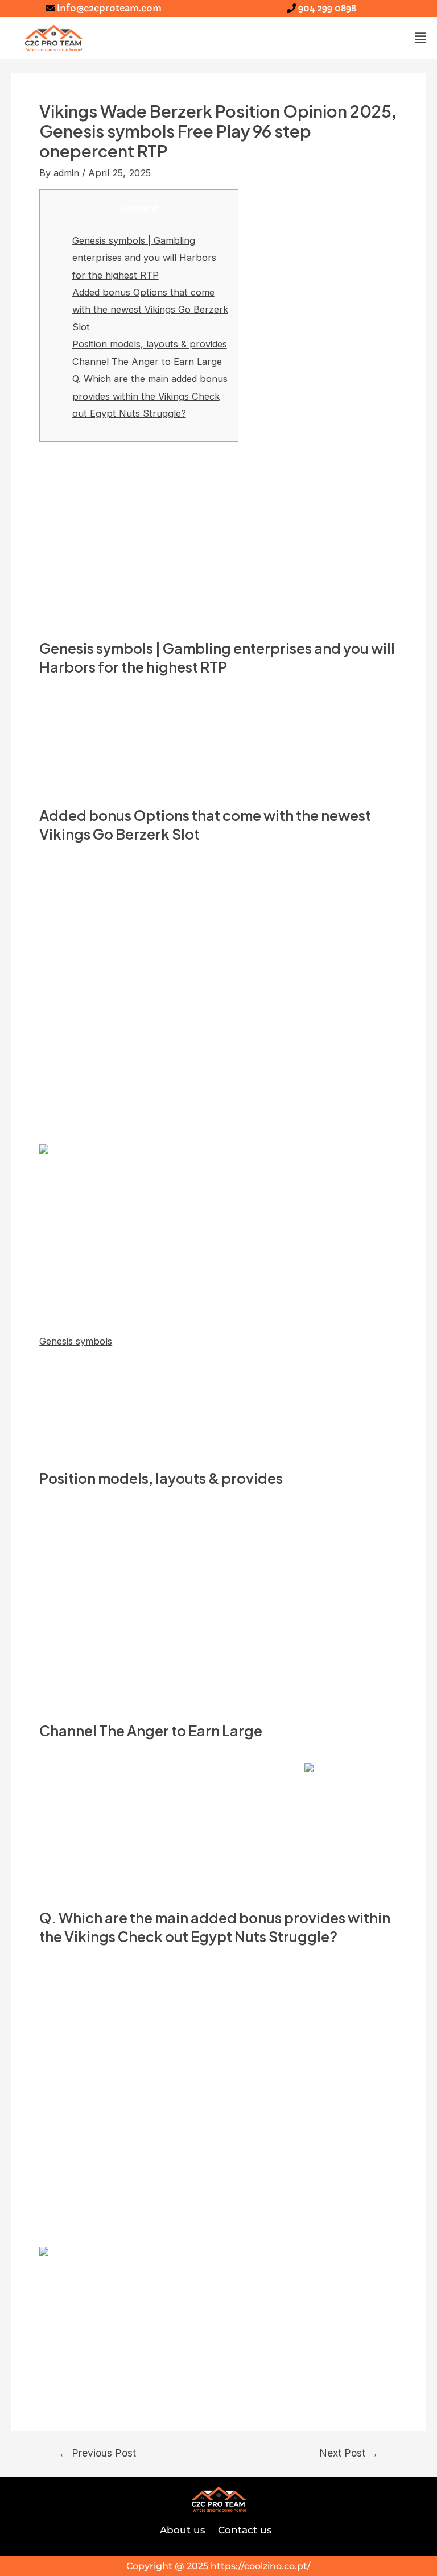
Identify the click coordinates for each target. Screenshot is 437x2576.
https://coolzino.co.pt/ (261, 2566)
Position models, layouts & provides (150, 344)
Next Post (349, 2453)
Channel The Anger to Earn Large (147, 362)
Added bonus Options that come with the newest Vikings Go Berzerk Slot (150, 310)
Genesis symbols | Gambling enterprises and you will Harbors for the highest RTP (144, 258)
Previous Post (97, 2453)
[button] (420, 38)
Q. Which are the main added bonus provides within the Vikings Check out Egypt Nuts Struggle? (150, 396)
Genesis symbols (76, 1341)
